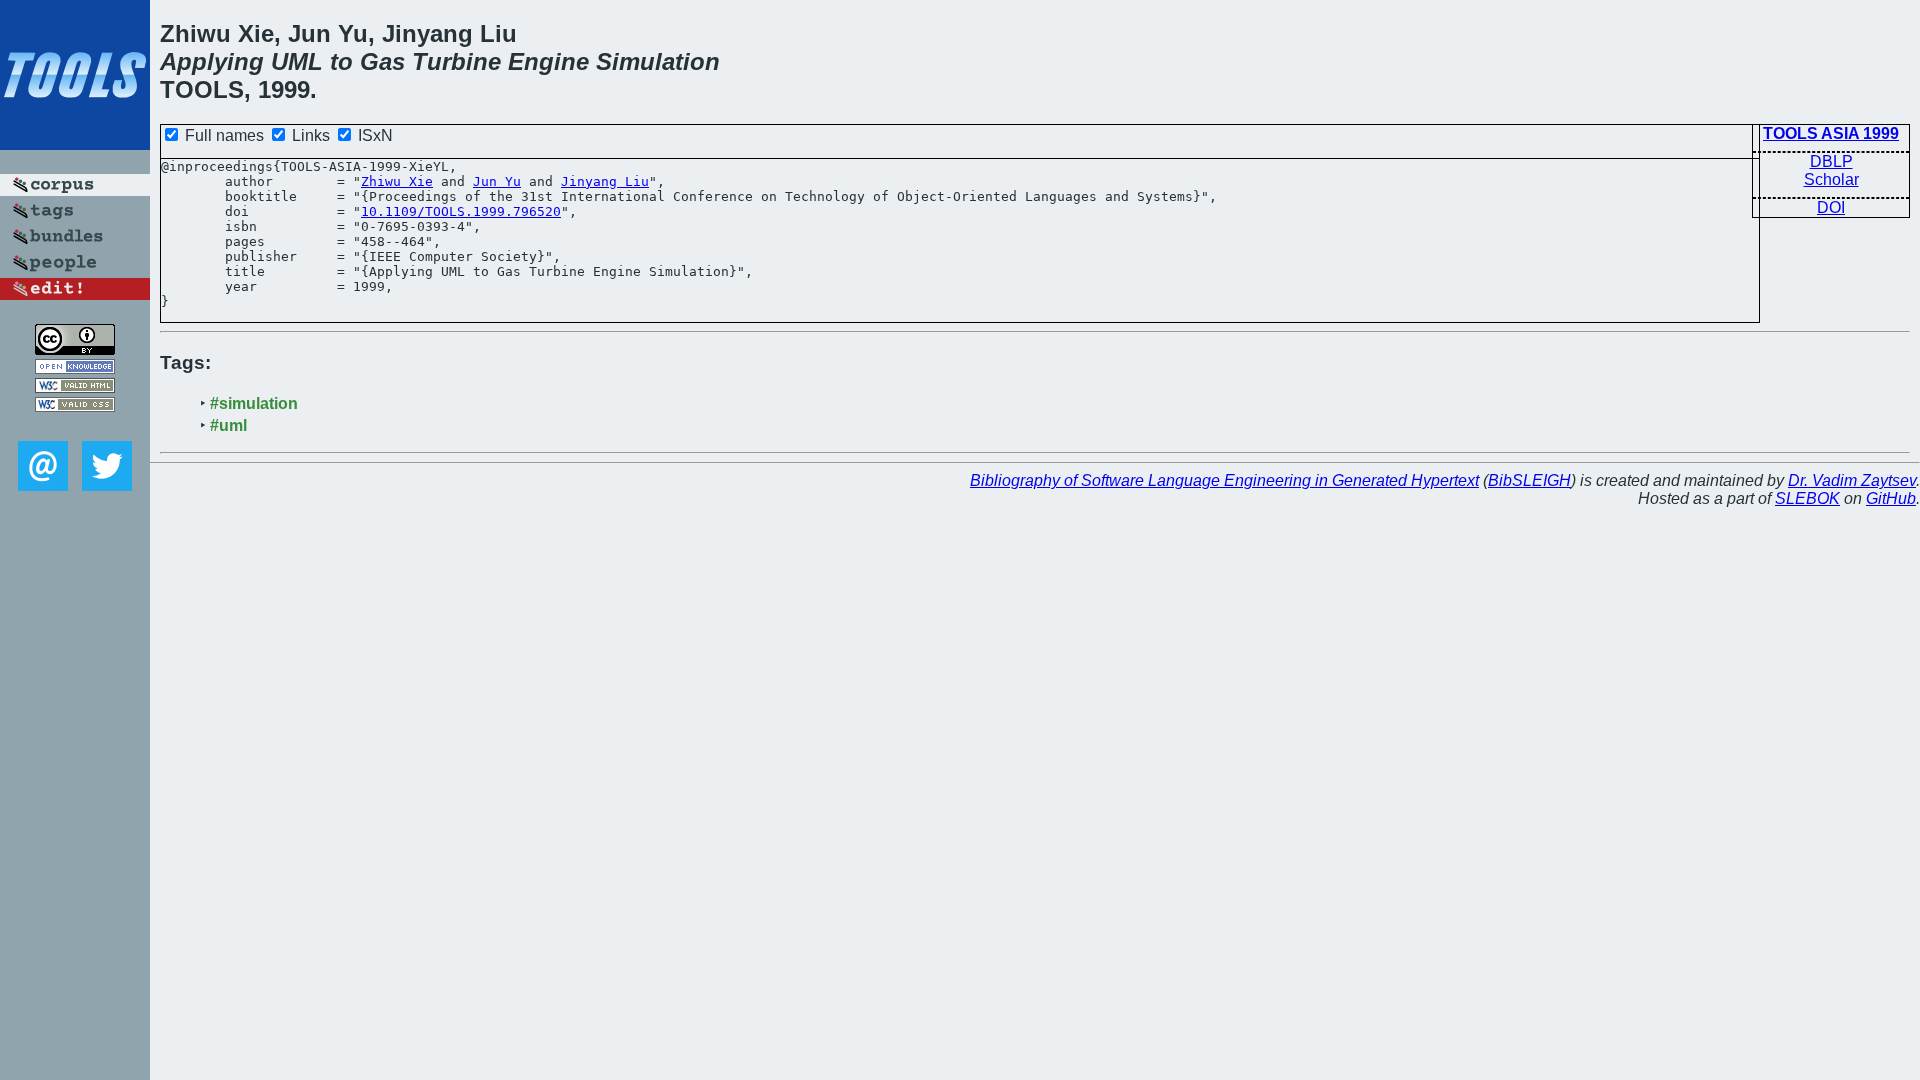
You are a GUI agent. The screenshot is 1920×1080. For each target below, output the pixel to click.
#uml (228, 425)
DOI (1831, 207)
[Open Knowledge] (75, 368)
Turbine (456, 61)
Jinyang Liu (605, 181)
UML (297, 61)
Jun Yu (497, 181)
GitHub (1891, 498)
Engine (548, 61)
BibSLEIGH (1529, 480)
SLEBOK (1807, 498)
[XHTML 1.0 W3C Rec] (75, 387)
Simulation (658, 61)
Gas (382, 61)
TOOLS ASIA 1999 (1831, 133)
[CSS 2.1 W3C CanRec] (75, 426)
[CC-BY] (75, 349)
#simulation (254, 403)
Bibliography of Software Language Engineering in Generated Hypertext (1224, 480)
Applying (212, 61)
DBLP (1831, 161)
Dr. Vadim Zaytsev (1852, 480)
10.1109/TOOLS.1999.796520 (461, 211)
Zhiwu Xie (397, 181)
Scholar (1831, 179)
